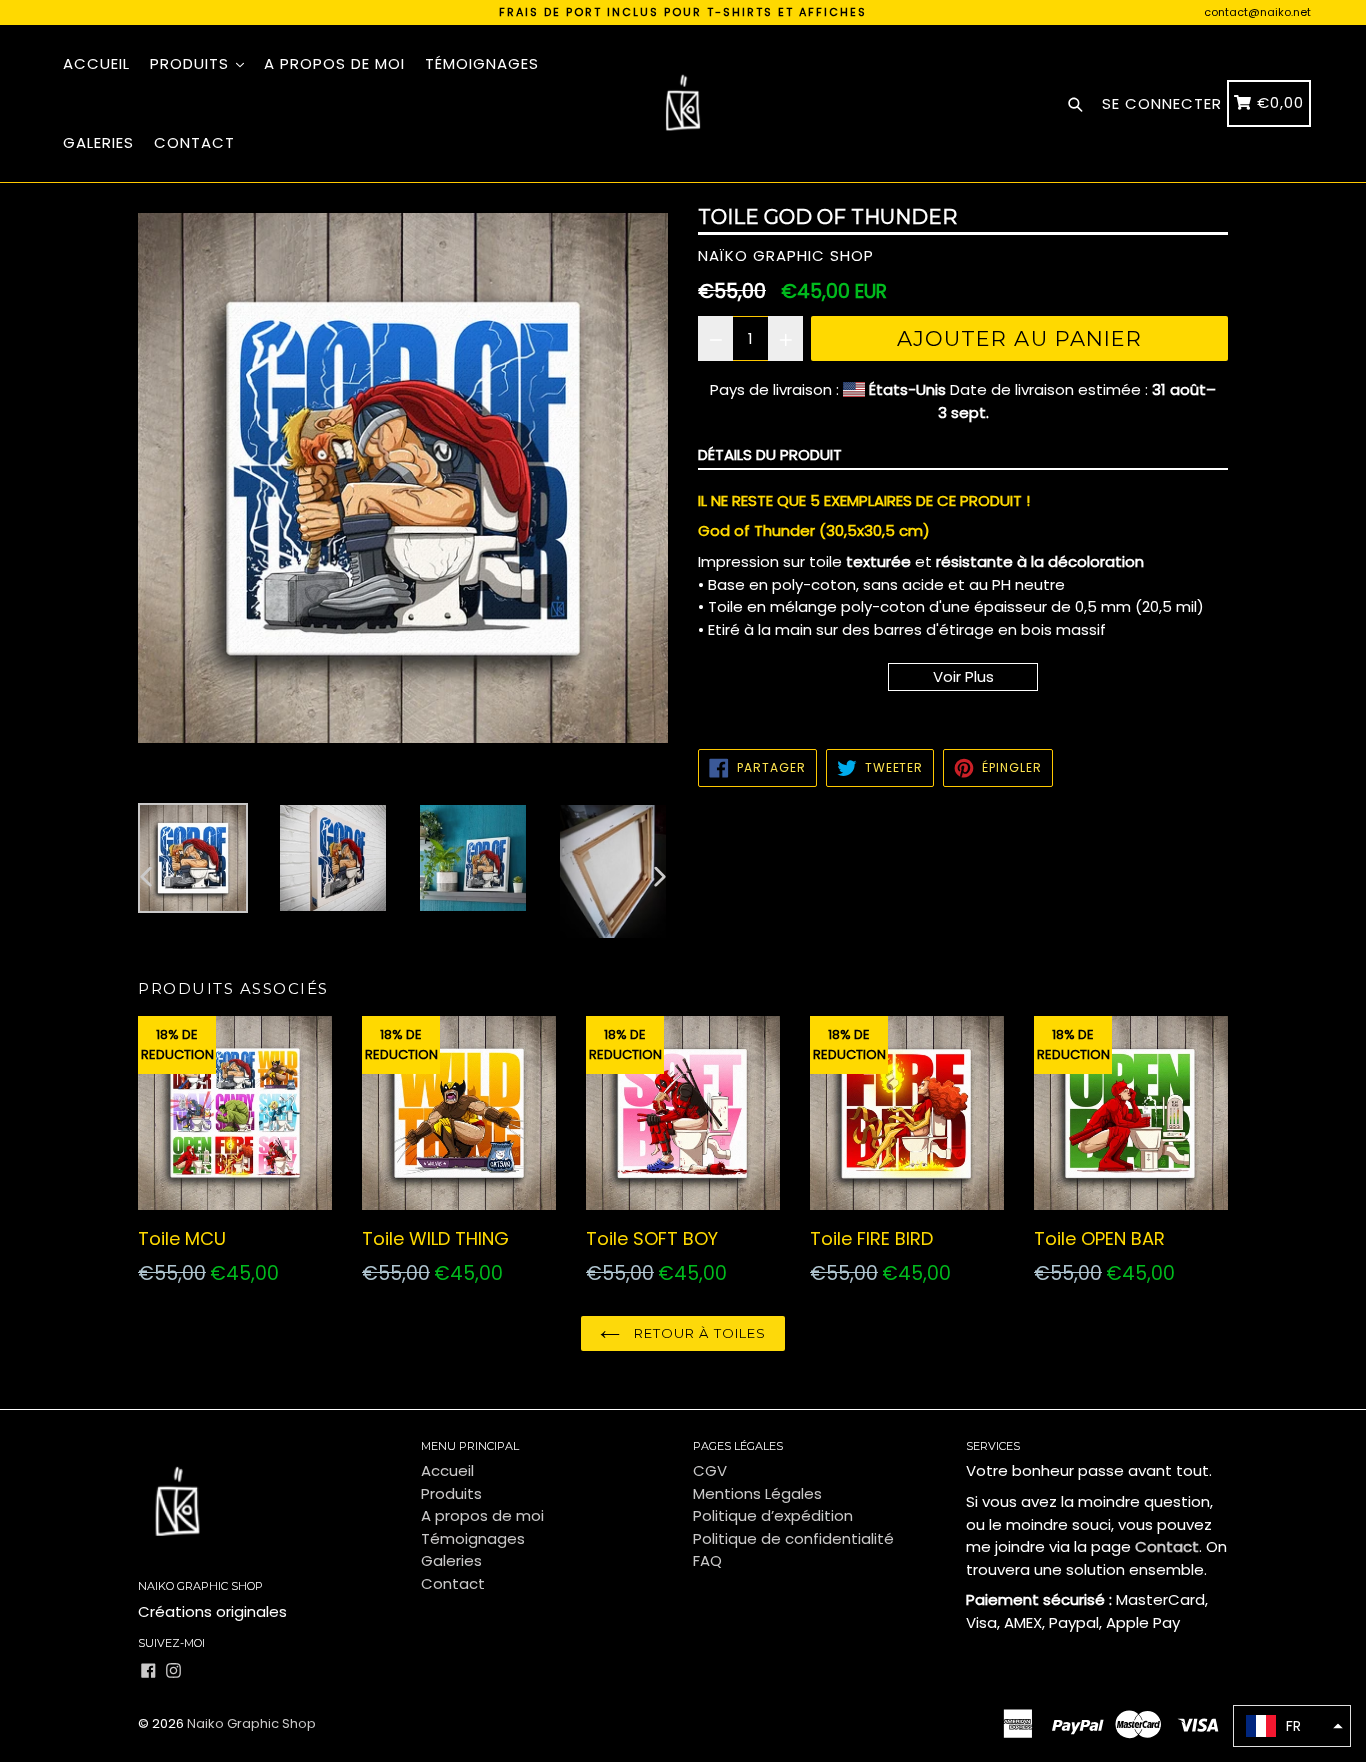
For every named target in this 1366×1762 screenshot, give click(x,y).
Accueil (96, 63)
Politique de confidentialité (793, 1538)
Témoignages (482, 63)
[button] (1292, 1726)
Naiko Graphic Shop (251, 1723)
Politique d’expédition (773, 1515)
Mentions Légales (757, 1493)
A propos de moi (334, 63)
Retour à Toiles (698, 1333)
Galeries (98, 142)
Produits (192, 63)
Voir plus (963, 676)
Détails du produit (770, 454)
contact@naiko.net (1257, 12)
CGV (710, 1470)
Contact (194, 142)
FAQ (707, 1560)
